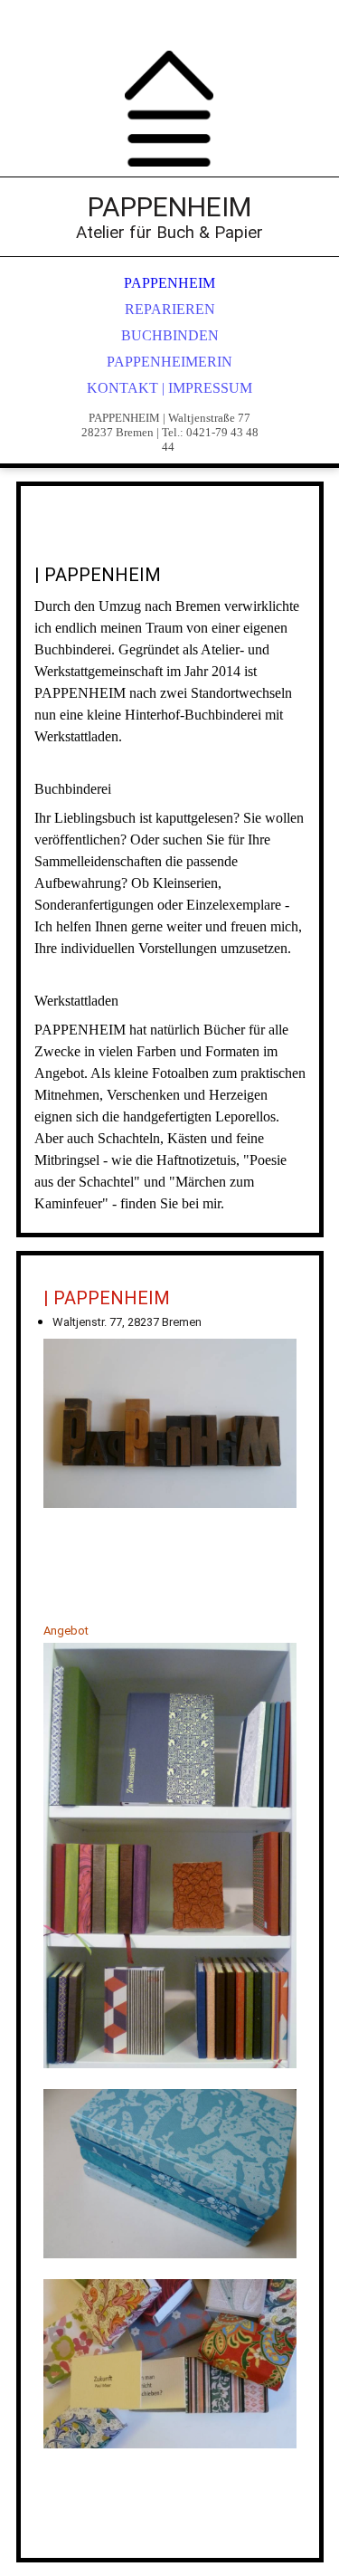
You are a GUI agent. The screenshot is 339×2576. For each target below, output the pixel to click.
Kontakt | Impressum (169, 388)
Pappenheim (169, 283)
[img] (170, 109)
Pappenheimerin (169, 362)
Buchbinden (170, 335)
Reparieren (170, 309)
